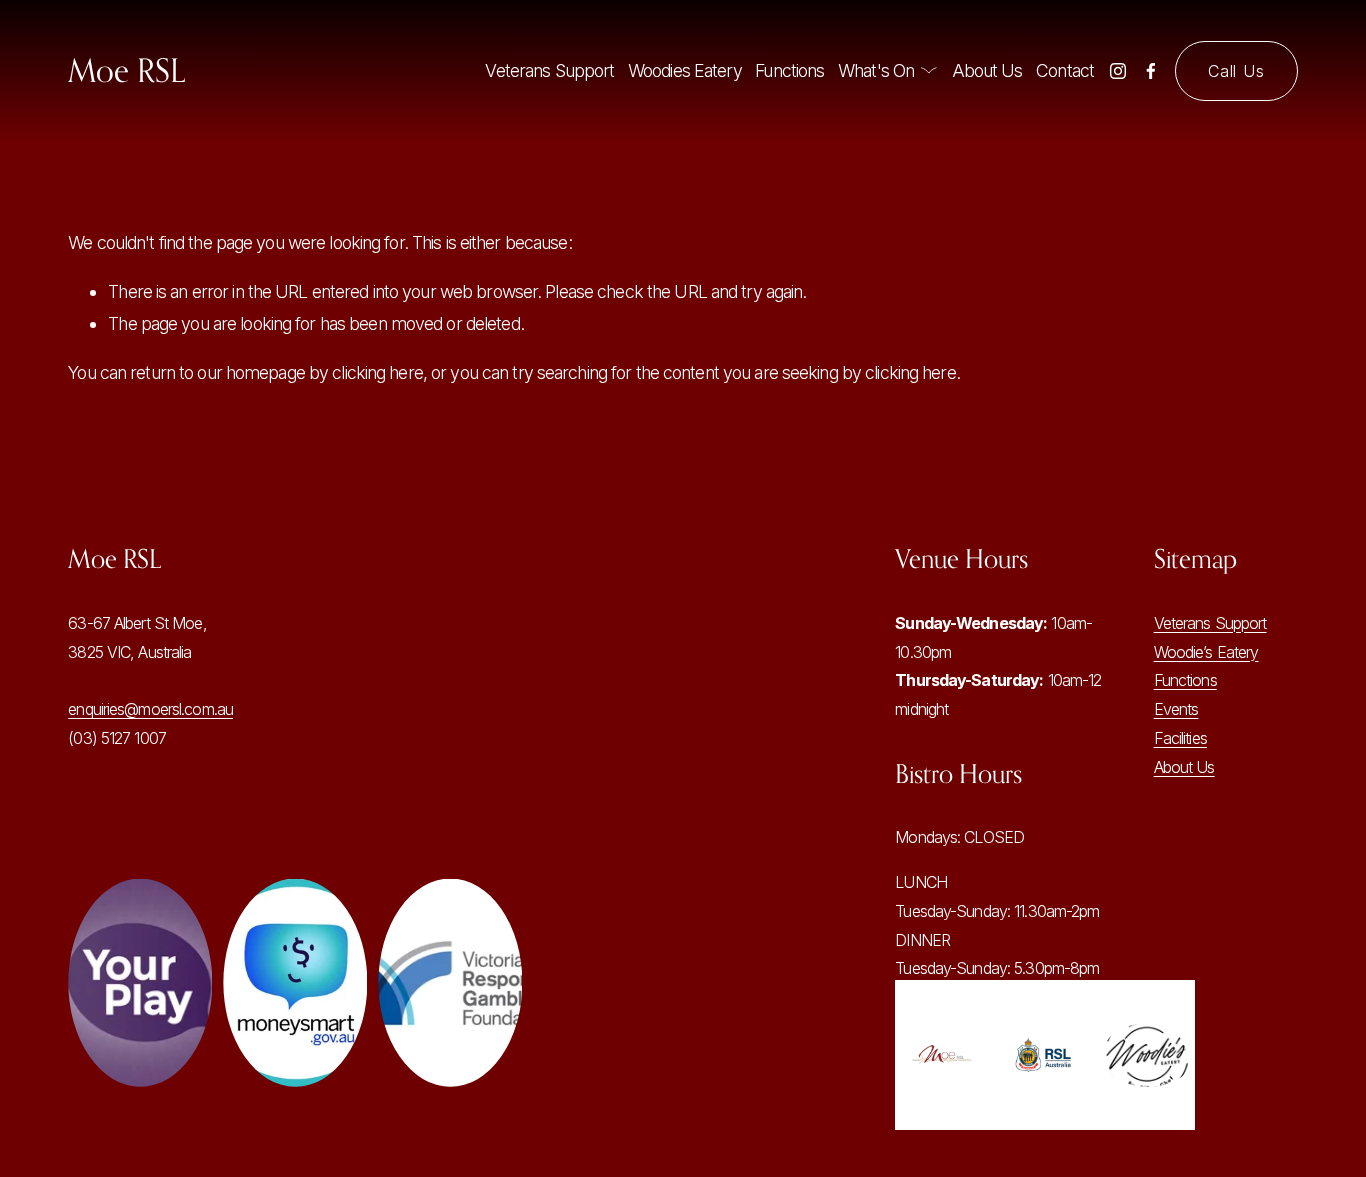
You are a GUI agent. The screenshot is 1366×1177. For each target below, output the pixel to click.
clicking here (377, 372)
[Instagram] (1118, 71)
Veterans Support (549, 70)
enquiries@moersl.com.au (150, 709)
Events (1176, 709)
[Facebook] (1151, 71)
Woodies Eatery (685, 70)
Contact (1065, 70)
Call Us (1236, 71)
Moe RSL (126, 70)
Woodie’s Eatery (1206, 652)
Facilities (1180, 738)
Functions (789, 70)
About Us (987, 70)
